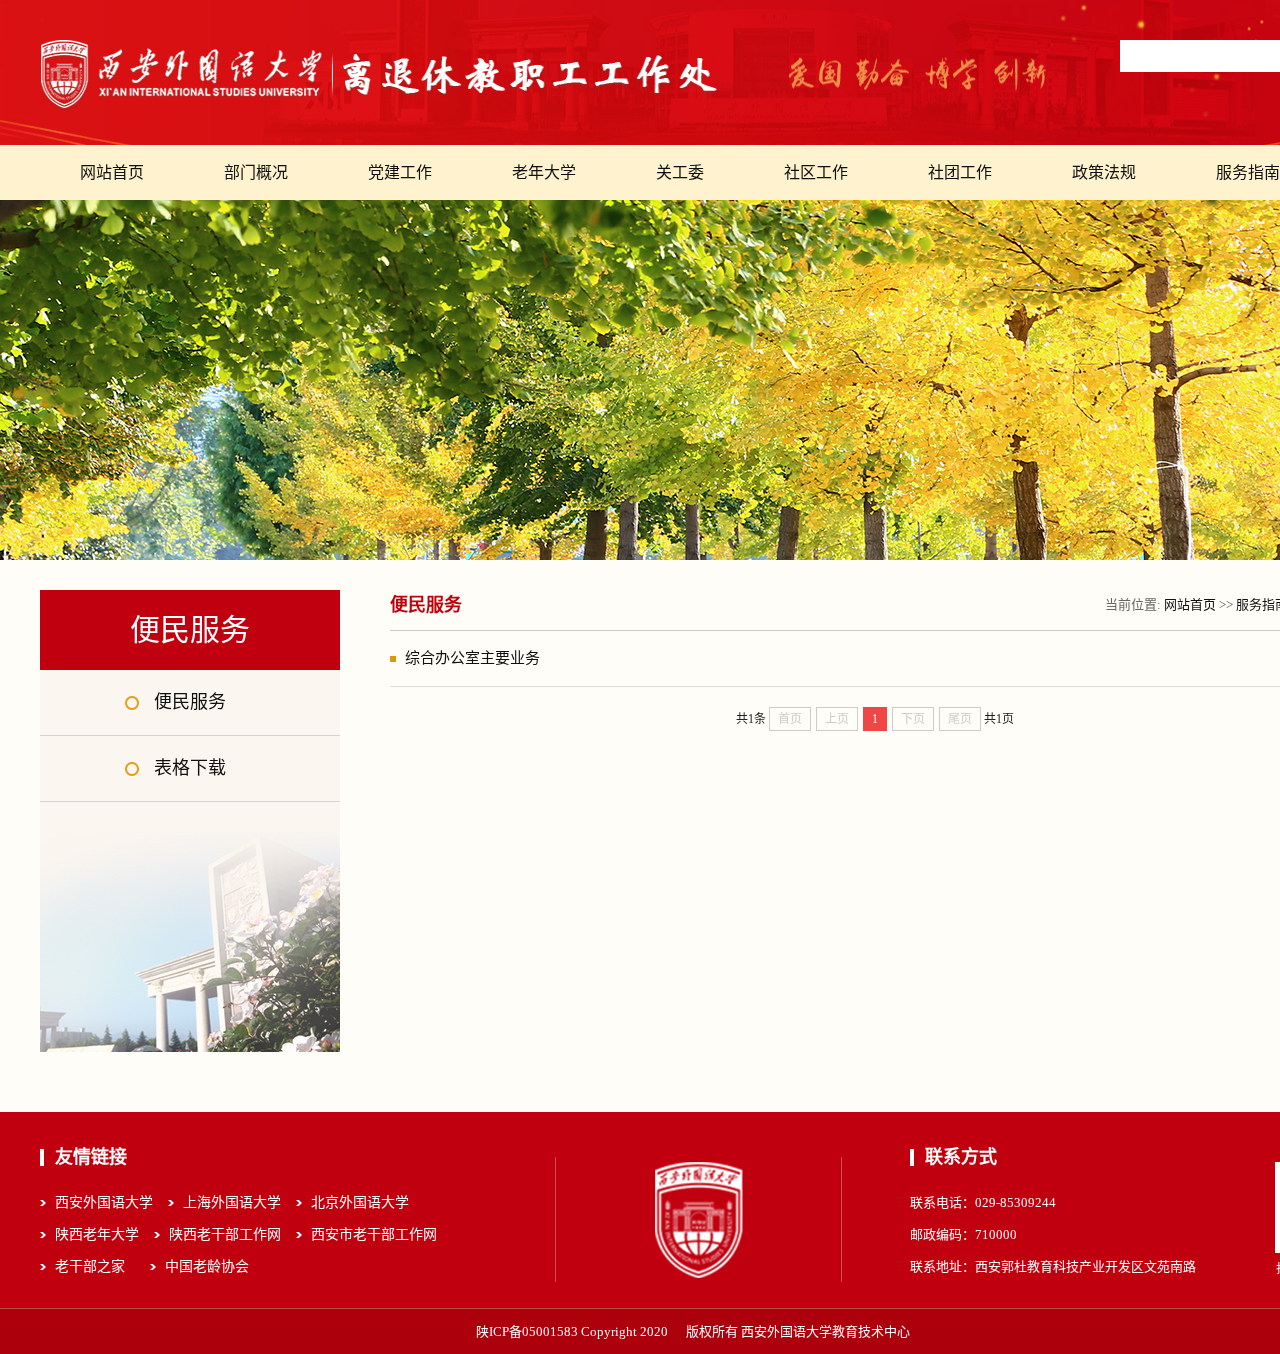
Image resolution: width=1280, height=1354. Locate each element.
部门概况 (256, 172)
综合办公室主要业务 (472, 658)
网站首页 (112, 172)
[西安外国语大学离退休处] (380, 75)
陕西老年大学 (97, 1234)
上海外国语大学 (232, 1202)
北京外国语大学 (360, 1202)
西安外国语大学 (104, 1202)
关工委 (680, 172)
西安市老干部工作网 (374, 1234)
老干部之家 (90, 1266)
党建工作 (400, 172)
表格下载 (190, 768)
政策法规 (1104, 172)
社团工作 (960, 172)
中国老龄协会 (207, 1266)
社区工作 (816, 172)
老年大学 (544, 172)
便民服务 (190, 702)
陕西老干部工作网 (225, 1234)
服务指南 (1248, 172)
